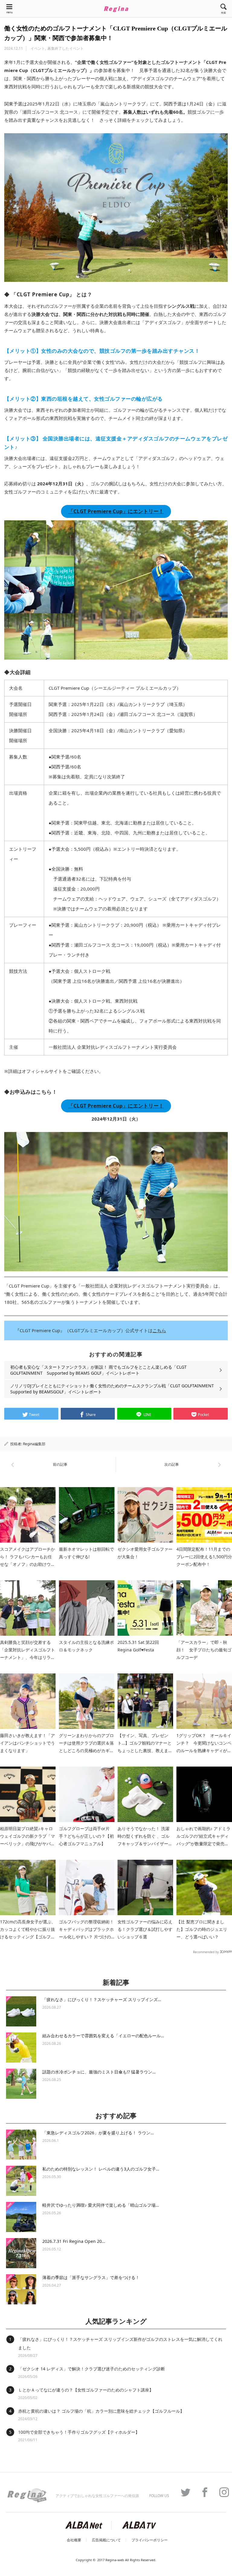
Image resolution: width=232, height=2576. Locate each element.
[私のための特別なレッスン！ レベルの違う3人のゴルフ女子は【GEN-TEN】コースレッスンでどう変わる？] (21, 2181)
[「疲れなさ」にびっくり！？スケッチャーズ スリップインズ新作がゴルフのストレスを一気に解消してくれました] (21, 2011)
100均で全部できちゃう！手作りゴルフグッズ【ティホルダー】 (79, 2432)
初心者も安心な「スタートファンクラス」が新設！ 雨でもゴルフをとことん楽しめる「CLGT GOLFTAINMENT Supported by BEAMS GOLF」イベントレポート (98, 1370)
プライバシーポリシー (150, 2540)
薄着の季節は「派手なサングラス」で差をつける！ (91, 2277)
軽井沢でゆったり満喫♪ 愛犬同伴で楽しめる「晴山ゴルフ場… (101, 2205)
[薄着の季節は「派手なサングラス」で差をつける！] (21, 2289)
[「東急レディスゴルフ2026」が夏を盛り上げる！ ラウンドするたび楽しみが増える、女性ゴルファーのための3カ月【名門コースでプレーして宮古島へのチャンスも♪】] (21, 2145)
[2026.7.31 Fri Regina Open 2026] (21, 2253)
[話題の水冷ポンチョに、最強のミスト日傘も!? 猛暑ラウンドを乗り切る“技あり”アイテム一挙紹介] (21, 2084)
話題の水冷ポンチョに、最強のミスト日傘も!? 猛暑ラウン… (99, 2072)
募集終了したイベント (66, 48)
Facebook (202, 2492)
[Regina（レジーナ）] (116, 9)
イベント (38, 48)
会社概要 (74, 2540)
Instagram (221, 2492)
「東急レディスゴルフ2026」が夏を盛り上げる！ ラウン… (98, 2133)
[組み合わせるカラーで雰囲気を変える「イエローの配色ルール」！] (21, 2048)
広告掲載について (106, 2540)
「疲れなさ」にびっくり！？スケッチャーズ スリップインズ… (102, 1999)
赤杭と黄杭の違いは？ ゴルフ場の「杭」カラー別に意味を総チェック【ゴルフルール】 (101, 2411)
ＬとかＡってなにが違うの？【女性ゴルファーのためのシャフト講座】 (86, 2390)
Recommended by (206, 1952)
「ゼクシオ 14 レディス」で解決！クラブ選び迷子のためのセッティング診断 (92, 2369)
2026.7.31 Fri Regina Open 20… (74, 2241)
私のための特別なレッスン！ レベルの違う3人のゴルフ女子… (101, 2169)
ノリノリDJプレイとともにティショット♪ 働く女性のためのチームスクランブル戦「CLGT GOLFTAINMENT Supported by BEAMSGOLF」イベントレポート (112, 1389)
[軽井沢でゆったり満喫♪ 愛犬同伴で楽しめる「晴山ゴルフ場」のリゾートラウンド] (21, 2217)
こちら (159, 1330)
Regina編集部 (34, 1444)
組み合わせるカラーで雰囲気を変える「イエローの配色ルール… (103, 2036)
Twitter (182, 2492)
